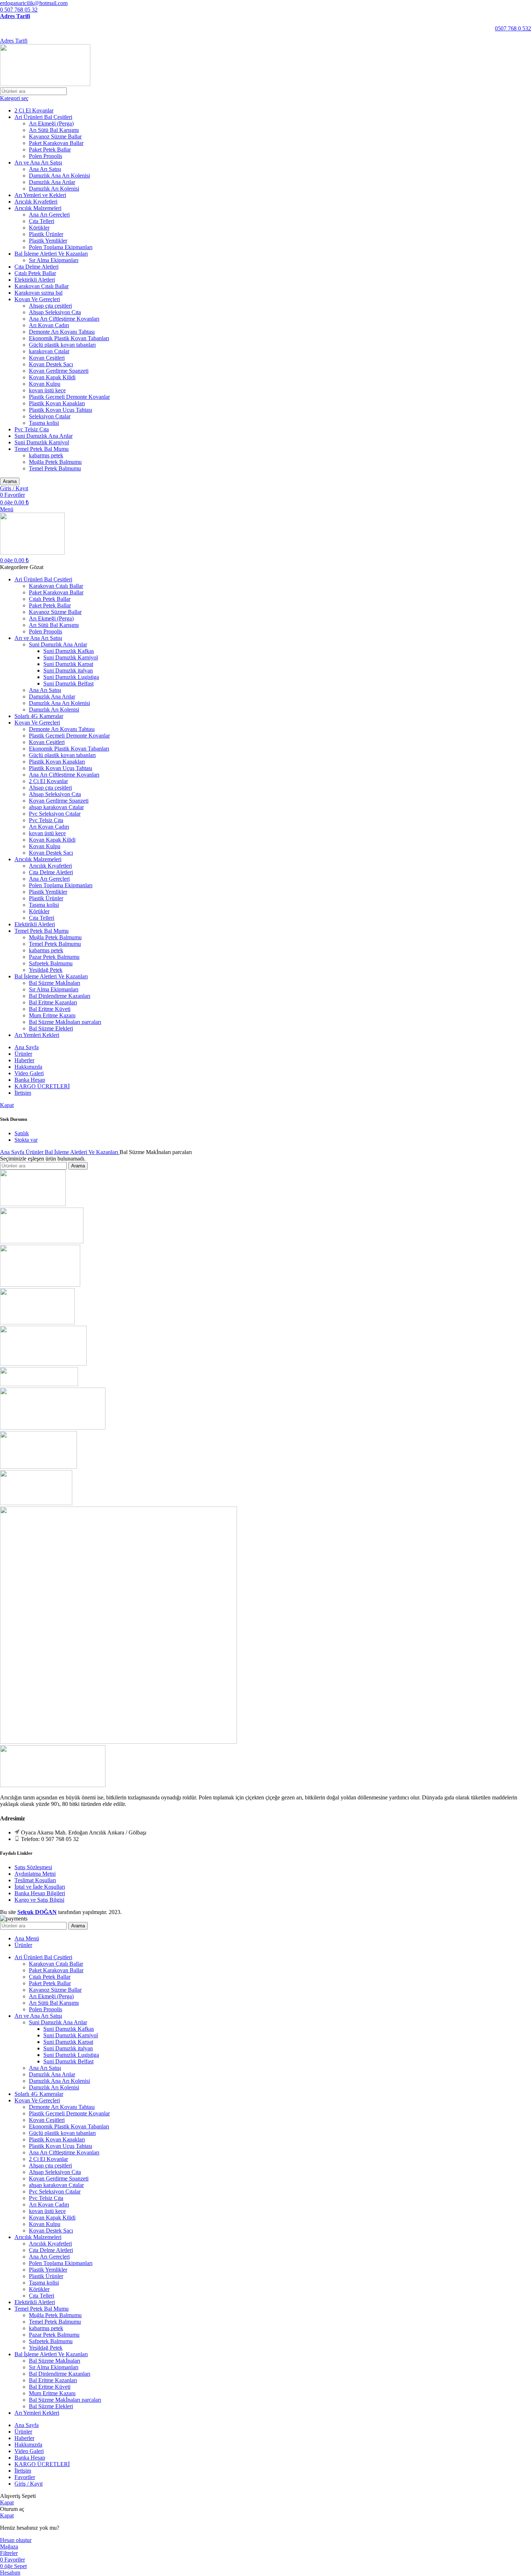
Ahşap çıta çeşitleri (50, 306)
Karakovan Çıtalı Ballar (42, 286)
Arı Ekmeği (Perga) (51, 123)
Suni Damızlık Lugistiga (71, 677)
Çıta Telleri (42, 221)
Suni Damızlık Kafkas (69, 651)
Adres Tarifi (15, 16)
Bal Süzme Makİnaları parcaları (65, 1022)
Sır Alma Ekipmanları (54, 260)
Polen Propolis (46, 156)
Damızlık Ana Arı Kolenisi (59, 176)
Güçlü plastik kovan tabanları (62, 345)
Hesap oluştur (16, 2540)
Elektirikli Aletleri (35, 280)
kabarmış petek (46, 455)
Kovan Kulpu (45, 384)
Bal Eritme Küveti (50, 1009)
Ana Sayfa (13, 1152)
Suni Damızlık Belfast (68, 683)
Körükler (39, 228)
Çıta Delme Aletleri (36, 267)
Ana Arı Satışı (45, 169)
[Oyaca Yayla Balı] (42, 1241)
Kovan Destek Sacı (51, 364)
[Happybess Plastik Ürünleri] (43, 1364)
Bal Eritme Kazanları (53, 1002)
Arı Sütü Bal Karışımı (54, 130)
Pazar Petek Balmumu (54, 957)
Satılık (22, 1133)
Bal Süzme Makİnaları (55, 983)
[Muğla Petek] (40, 1285)
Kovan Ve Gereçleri (37, 299)
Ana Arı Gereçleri (49, 215)
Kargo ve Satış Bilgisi (39, 1900)
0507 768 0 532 (513, 28)
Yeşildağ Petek (46, 970)
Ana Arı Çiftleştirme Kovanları (64, 319)
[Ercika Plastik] (36, 1503)
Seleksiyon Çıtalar (50, 416)
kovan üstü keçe (47, 390)
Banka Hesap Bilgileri (40, 1893)
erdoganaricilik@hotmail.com (34, 3)
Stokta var (26, 1140)
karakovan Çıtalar (49, 351)
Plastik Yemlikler (48, 241)
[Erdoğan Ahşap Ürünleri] (38, 1467)
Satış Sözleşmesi (33, 1867)
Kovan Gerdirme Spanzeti (59, 371)
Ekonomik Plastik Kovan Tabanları (69, 338)
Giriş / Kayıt (29, 2484)
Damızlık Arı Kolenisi (54, 189)
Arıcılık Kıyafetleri (36, 202)
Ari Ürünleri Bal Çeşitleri (43, 117)
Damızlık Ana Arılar (52, 182)
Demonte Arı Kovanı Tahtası (62, 332)
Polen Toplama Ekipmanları (61, 247)
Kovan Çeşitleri (47, 358)
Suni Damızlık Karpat (68, 664)
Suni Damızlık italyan (68, 670)
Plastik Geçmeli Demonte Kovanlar (69, 397)
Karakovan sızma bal (38, 293)
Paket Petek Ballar (50, 149)
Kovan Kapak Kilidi (52, 377)
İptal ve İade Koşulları (40, 1887)
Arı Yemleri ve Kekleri (40, 195)
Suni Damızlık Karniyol (42, 442)
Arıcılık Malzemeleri (38, 208)
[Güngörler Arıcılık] (39, 1384)
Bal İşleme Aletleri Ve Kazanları (51, 254)
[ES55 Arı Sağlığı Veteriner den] (118, 1742)
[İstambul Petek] (37, 1322)
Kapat (7, 1105)
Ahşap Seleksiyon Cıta (55, 312)
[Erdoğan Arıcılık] (53, 1428)
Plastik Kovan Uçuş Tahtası (61, 410)
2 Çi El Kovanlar (34, 110)
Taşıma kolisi (44, 423)
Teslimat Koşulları (35, 1880)
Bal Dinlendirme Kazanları (60, 996)
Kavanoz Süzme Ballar (55, 136)
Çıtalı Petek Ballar (35, 273)
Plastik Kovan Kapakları (57, 403)
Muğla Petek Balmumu (55, 462)
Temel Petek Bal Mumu (42, 449)
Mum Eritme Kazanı (52, 1015)
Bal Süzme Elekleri (51, 1028)
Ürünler (35, 1152)
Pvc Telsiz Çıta (32, 429)
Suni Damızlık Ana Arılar (44, 436)
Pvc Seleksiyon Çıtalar (55, 814)
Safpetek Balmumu (51, 963)
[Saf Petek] (33, 1204)
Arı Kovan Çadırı (49, 325)
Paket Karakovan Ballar (56, 143)
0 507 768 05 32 (19, 10)
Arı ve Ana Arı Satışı (38, 163)
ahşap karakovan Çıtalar (56, 807)
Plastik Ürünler (46, 234)
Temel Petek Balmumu (55, 468)
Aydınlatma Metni (35, 1874)
